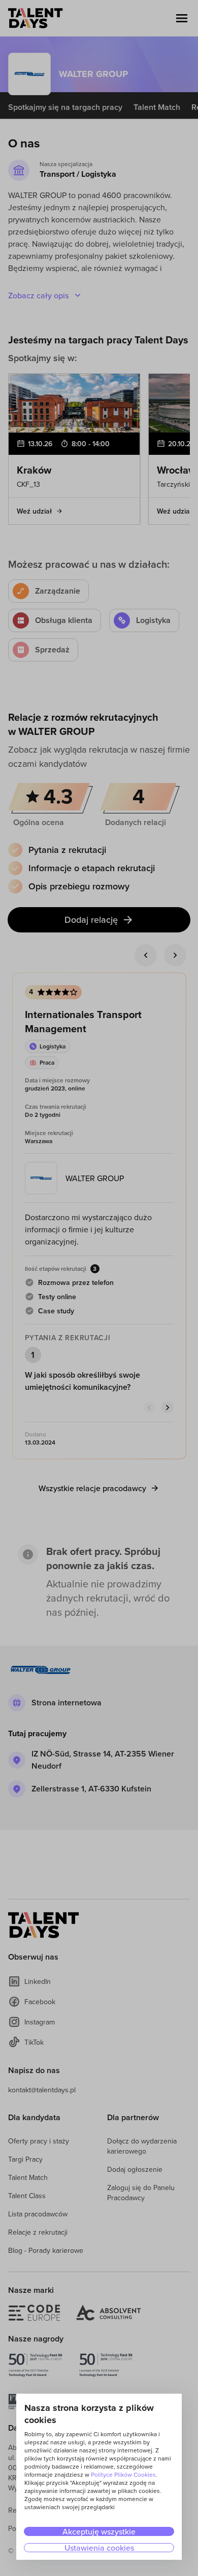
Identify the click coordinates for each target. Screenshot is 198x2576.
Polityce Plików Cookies (123, 2474)
